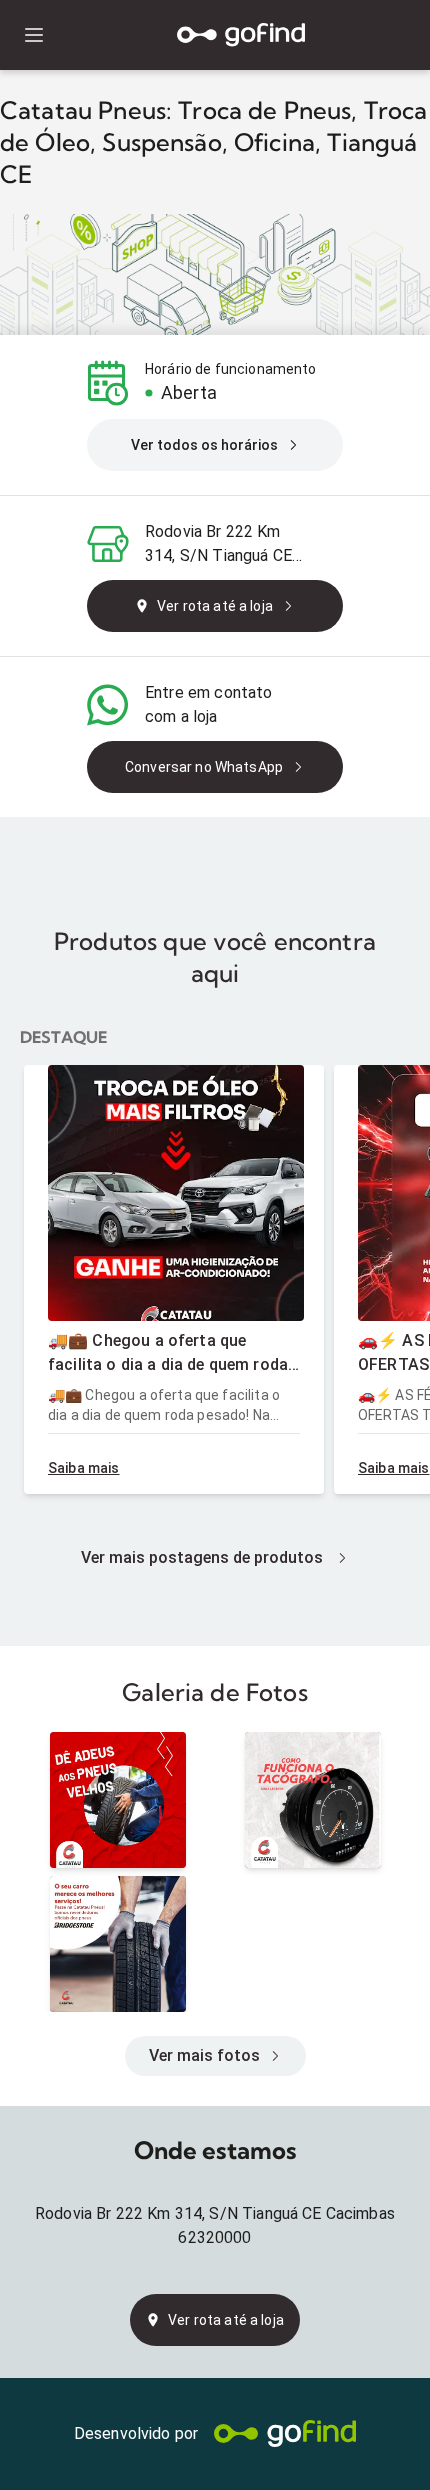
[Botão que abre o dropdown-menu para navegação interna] (33, 35)
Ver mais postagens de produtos (202, 1557)
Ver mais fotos (204, 2055)
